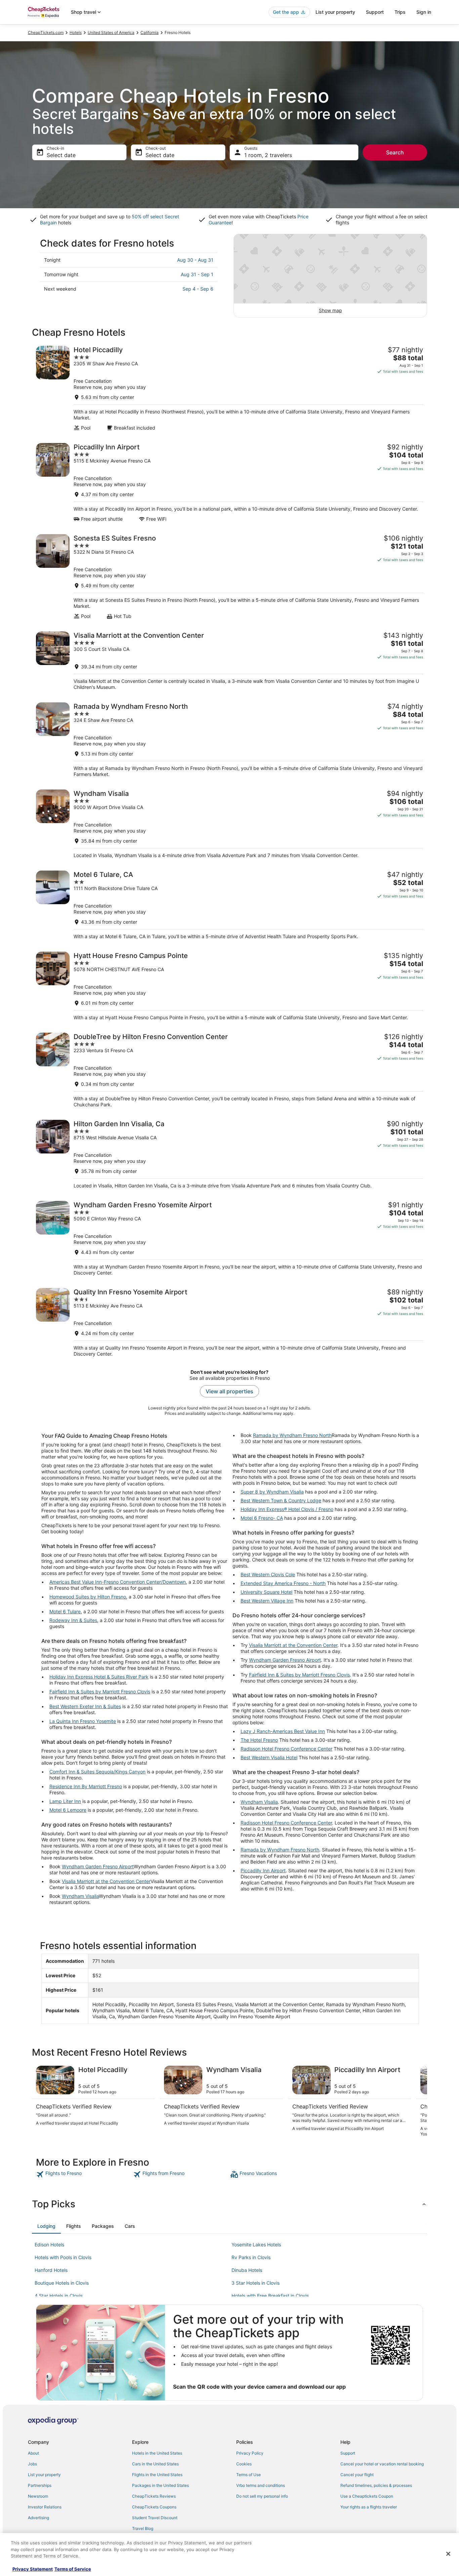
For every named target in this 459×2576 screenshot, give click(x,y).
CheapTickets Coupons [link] (154, 2507)
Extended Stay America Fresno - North (283, 1583)
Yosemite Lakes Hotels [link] (256, 2244)
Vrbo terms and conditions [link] (261, 2485)
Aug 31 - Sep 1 (197, 274)
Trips (400, 12)
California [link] (150, 32)
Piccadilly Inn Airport (263, 1870)
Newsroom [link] (38, 2496)
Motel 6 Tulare (65, 1611)
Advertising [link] (38, 2518)
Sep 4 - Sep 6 (198, 289)
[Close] (448, 2554)
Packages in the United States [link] (160, 2485)
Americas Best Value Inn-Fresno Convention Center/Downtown (118, 1582)
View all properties (229, 1391)
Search (395, 152)
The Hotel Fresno (259, 1740)
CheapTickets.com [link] (46, 32)
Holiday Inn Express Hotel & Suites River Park (99, 1677)
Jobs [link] (32, 2464)
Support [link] (348, 2453)
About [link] (33, 2453)
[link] (84, 2174)
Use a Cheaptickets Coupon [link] (367, 2496)
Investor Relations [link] (45, 2507)
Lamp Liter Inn (65, 1801)
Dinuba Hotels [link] (247, 2270)
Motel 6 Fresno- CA (262, 1518)
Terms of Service (73, 2569)
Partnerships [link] (40, 2485)
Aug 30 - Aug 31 (195, 260)
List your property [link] (44, 2475)
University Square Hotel (266, 1592)
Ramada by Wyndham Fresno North (292, 1435)
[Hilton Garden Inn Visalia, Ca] (229, 1154)
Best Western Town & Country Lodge (281, 1500)
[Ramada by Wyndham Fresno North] (229, 740)
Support (375, 12)
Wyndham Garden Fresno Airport (98, 1866)
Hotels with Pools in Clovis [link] (63, 2257)
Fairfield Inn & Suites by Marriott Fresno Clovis (100, 1691)
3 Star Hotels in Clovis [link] (256, 2283)
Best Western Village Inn (267, 1601)
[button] (229, 2204)
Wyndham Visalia (80, 1896)
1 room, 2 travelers (268, 155)
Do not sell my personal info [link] (262, 2496)
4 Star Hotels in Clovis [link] (59, 2296)
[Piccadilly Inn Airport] (229, 483)
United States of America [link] (111, 32)
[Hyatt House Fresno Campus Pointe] (229, 986)
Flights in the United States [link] (157, 2475)
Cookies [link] (244, 2464)
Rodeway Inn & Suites (73, 1620)
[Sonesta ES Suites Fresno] (229, 577)
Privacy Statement (33, 2569)
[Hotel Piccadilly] (229, 388)
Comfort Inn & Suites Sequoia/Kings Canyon (97, 1772)
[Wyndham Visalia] (229, 824)
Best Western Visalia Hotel (269, 1757)
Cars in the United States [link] (155, 2464)
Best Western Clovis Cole (268, 1574)
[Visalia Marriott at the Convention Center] (229, 661)
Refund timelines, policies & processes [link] (376, 2485)
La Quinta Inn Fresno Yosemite (83, 1721)
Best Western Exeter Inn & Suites (85, 1706)
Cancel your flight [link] (357, 2475)
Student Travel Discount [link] (155, 2518)
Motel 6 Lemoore (68, 1810)
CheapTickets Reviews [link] (154, 2496)
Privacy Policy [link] (250, 2453)
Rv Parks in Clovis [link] (251, 2257)
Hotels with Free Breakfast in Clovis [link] (270, 2296)
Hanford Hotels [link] (51, 2270)
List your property (335, 12)
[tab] (46, 2226)
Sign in (424, 12)
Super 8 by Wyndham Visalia (272, 1492)
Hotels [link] (76, 32)
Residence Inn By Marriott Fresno (86, 1786)
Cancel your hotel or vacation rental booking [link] (382, 2464)
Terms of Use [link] (248, 2475)
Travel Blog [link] (143, 2528)
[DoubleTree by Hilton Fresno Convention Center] (229, 1070)
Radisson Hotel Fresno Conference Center (286, 1749)
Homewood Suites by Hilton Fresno (88, 1597)
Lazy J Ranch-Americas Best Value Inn (283, 1731)
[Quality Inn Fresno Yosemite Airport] (229, 1322)
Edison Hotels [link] (49, 2244)
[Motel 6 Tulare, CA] (229, 905)
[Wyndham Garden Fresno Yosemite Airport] (229, 1238)
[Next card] (419, 2101)
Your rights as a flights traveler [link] (369, 2507)
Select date (61, 155)
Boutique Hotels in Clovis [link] (62, 2283)
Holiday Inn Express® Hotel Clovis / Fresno (287, 1509)
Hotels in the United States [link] (157, 2453)
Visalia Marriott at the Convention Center (106, 1881)
